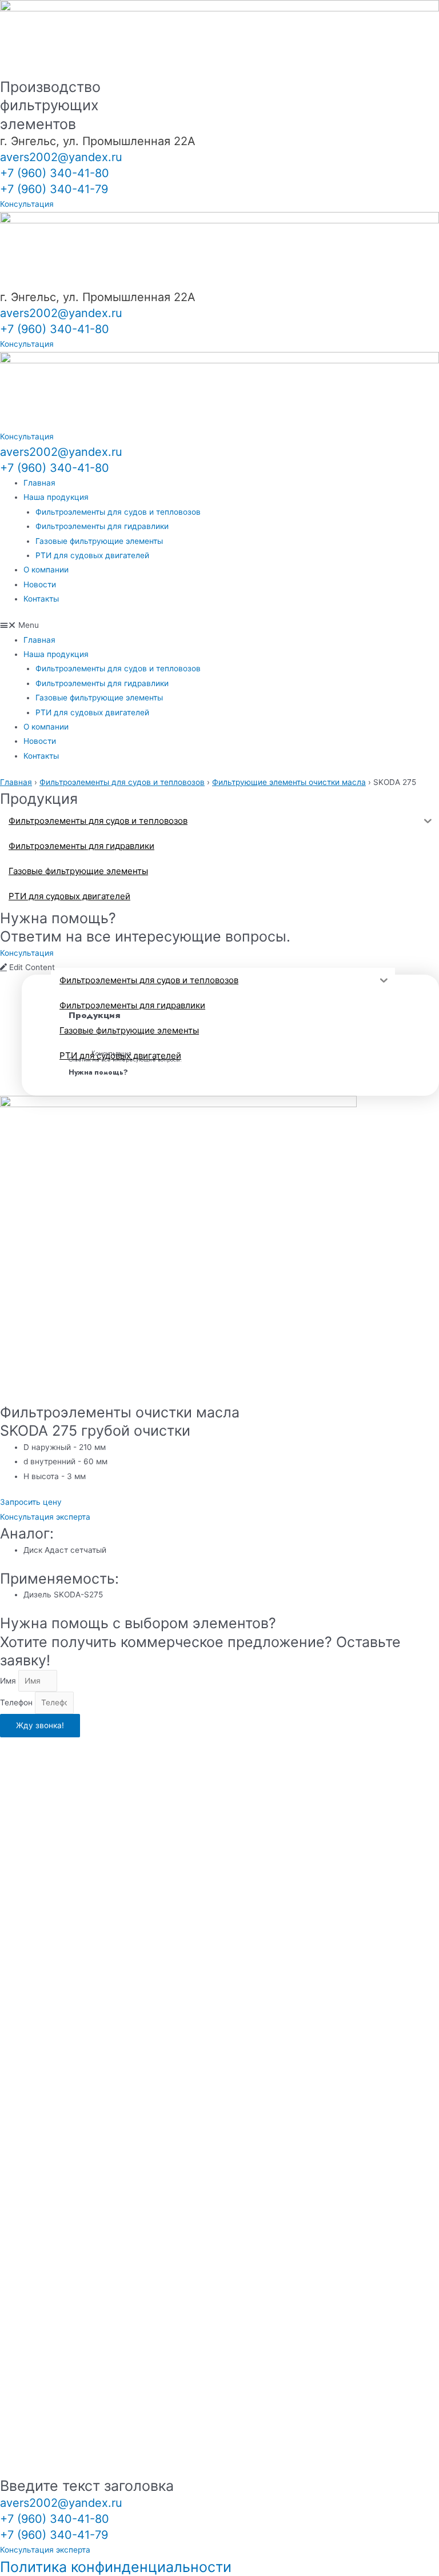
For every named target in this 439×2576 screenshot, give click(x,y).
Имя (9, 1681)
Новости (40, 584)
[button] (219, 625)
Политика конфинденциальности (116, 2567)
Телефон (17, 1702)
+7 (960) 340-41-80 (55, 173)
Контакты (41, 599)
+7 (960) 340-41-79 (54, 189)
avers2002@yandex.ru (61, 157)
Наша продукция (56, 497)
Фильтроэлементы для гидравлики (102, 526)
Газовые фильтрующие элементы (99, 541)
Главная (39, 483)
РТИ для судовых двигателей (92, 555)
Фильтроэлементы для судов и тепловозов (118, 512)
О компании (46, 570)
